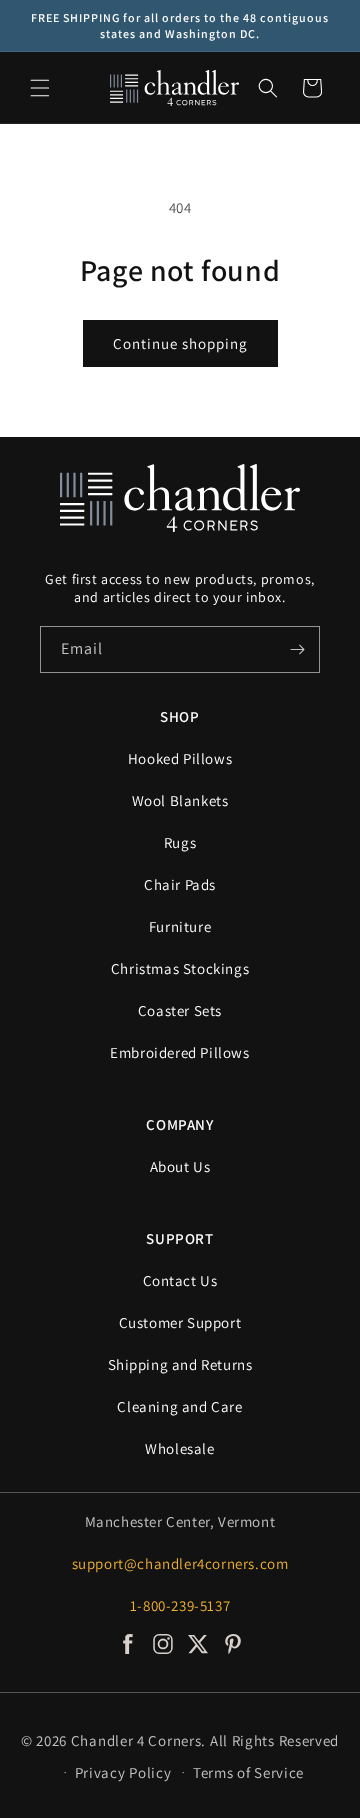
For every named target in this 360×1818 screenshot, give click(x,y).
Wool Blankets (180, 800)
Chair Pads (180, 884)
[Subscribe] (297, 649)
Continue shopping (180, 343)
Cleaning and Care (179, 1406)
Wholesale (179, 1448)
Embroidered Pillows (179, 1052)
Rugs (180, 842)
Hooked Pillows (180, 758)
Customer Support (180, 1322)
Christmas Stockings (180, 968)
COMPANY (179, 1124)
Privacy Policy (123, 1772)
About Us (180, 1166)
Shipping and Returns (180, 1364)
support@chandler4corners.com (180, 1563)
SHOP (179, 716)
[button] (40, 88)
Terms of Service (248, 1772)
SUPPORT (179, 1238)
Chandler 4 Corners (136, 1740)
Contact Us (180, 1280)
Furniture (180, 926)
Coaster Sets (180, 1010)
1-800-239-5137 (180, 1605)
